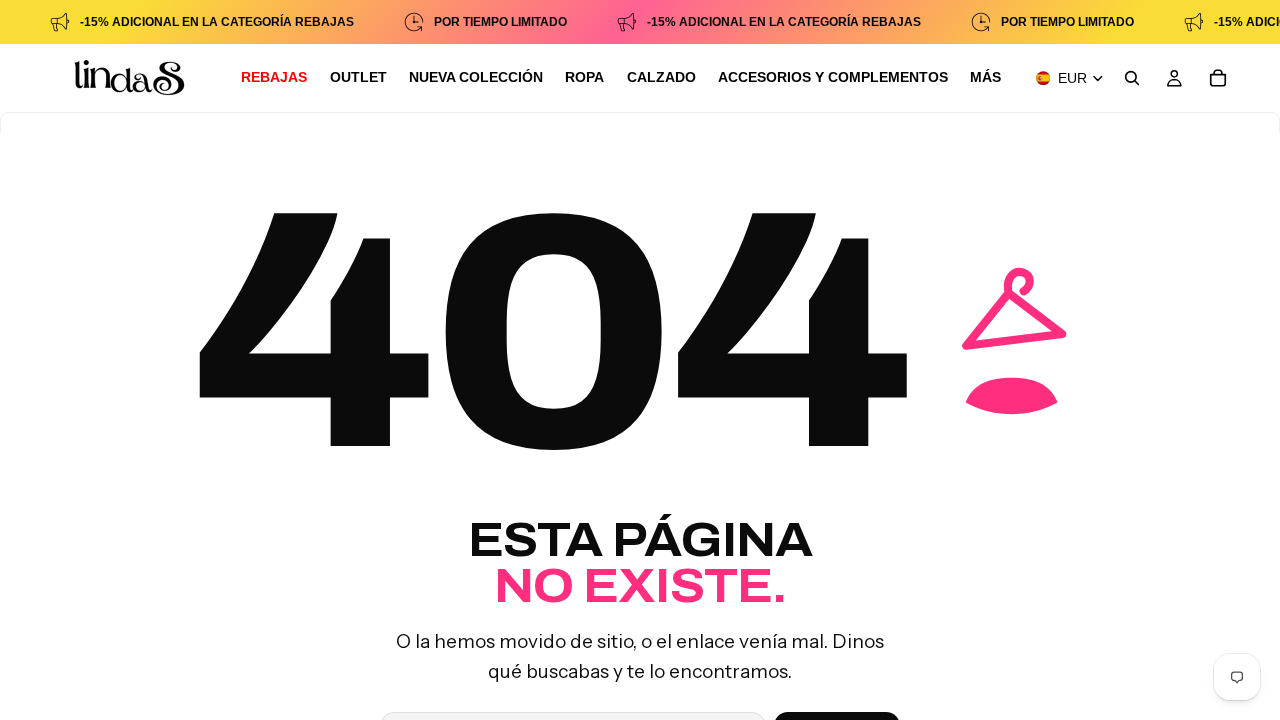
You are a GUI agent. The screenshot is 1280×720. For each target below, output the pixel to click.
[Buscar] (1132, 78)
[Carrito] (1218, 78)
